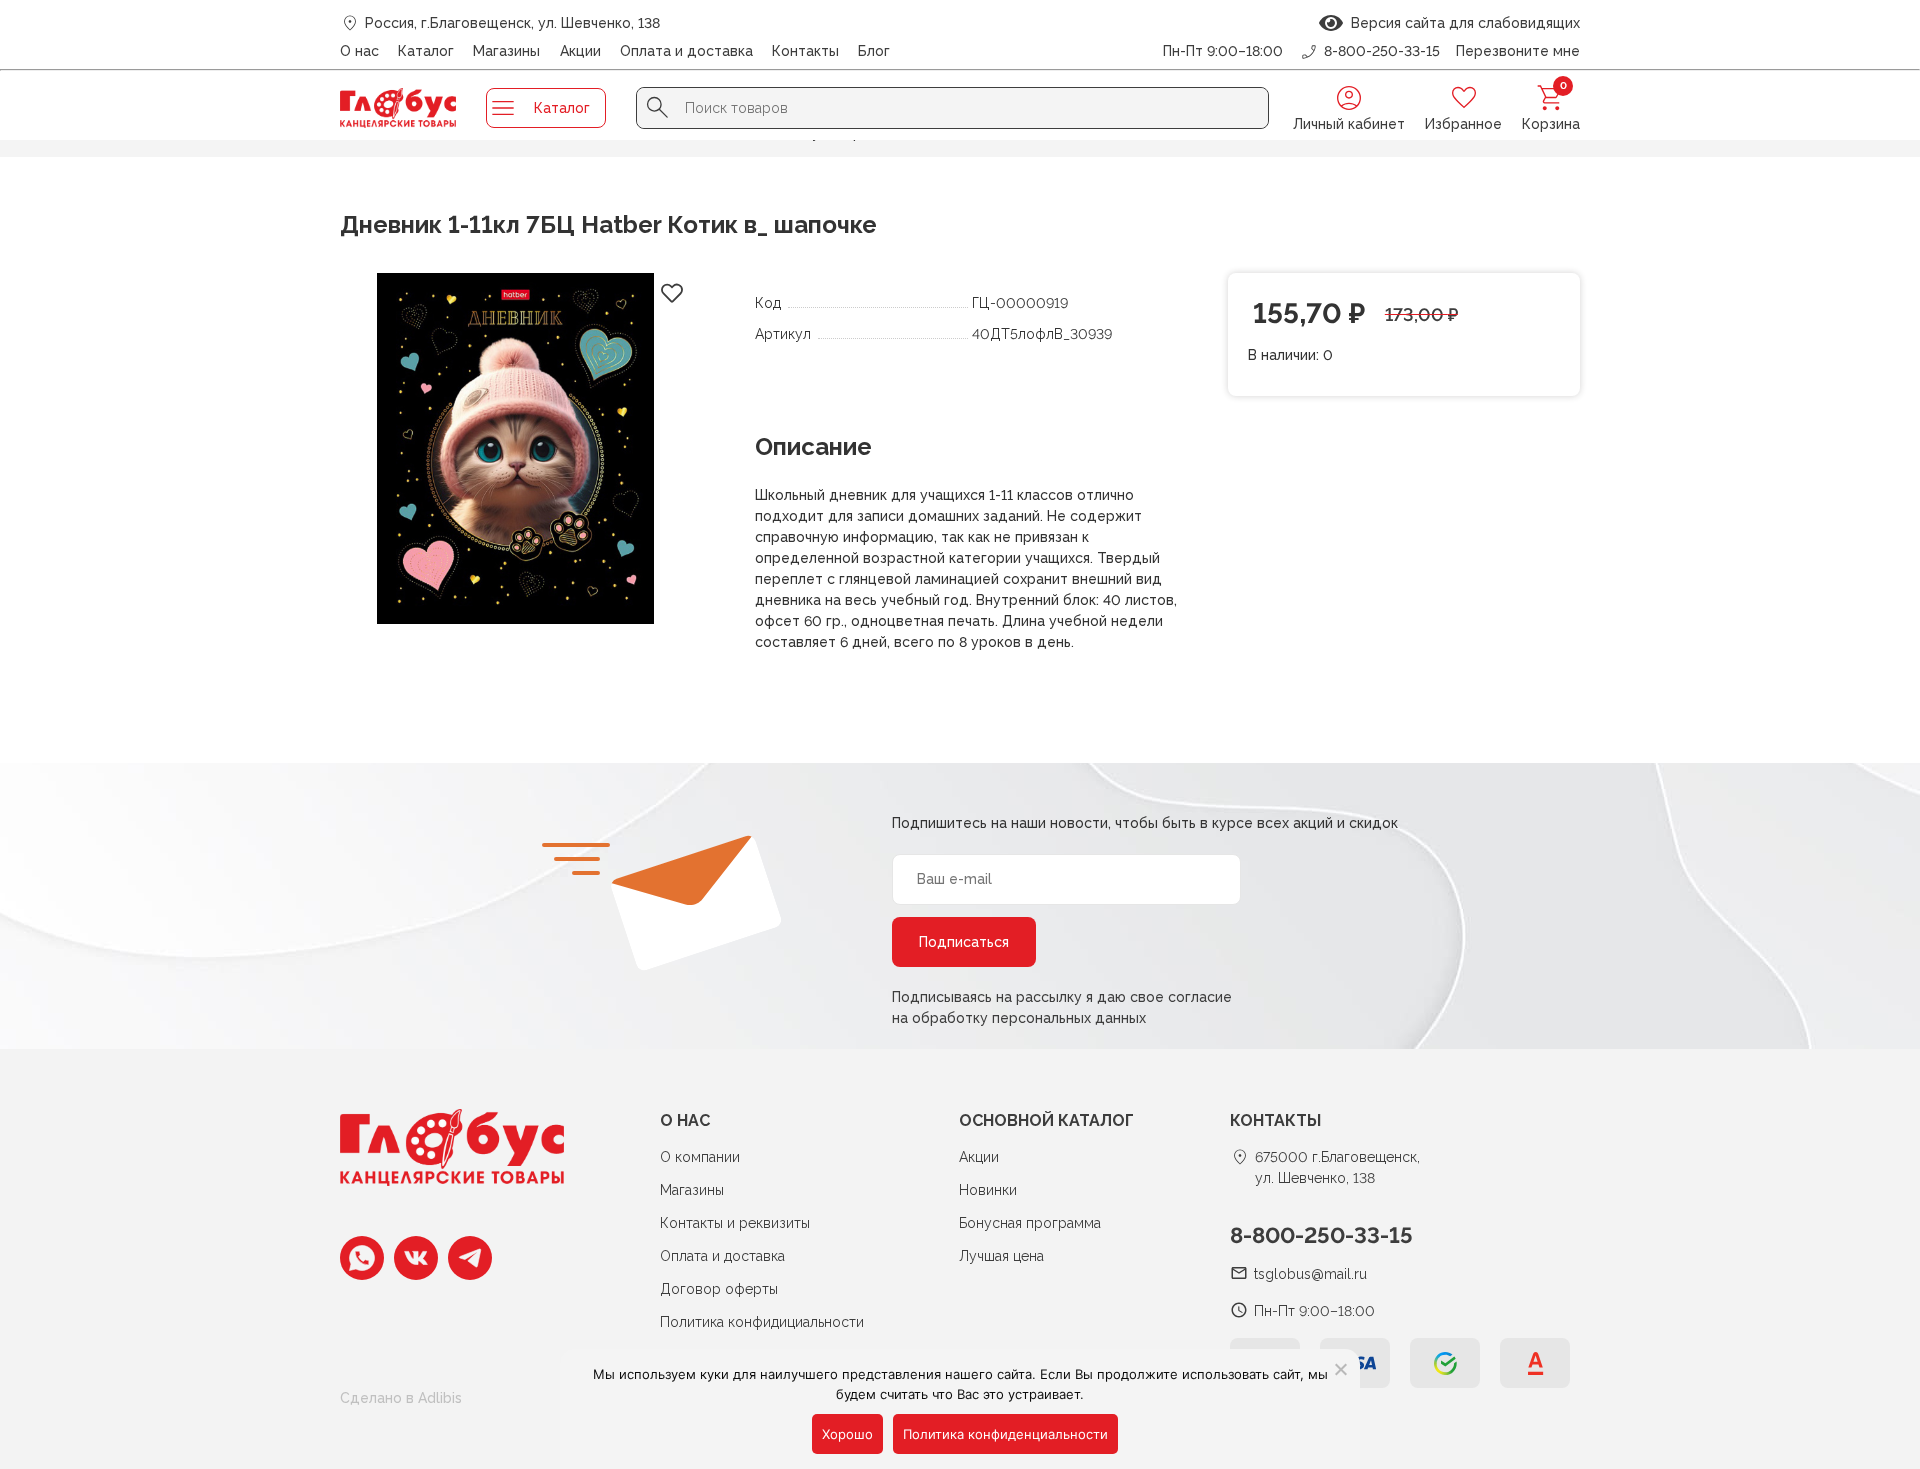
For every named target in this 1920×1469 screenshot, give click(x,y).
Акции (580, 51)
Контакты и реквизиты (735, 1223)
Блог (874, 51)
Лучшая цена (1001, 1256)
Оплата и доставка (686, 51)
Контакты (805, 51)
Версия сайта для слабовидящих (1461, 23)
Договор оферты (719, 1289)
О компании (700, 1157)
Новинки (988, 1190)
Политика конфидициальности (762, 1322)
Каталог (426, 51)
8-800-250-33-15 (1321, 1235)
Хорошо (847, 1434)
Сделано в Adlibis (401, 1398)
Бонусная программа (1030, 1223)
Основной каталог (1046, 1120)
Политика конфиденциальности (1005, 1434)
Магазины (506, 51)
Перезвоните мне (1518, 51)
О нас (359, 51)
